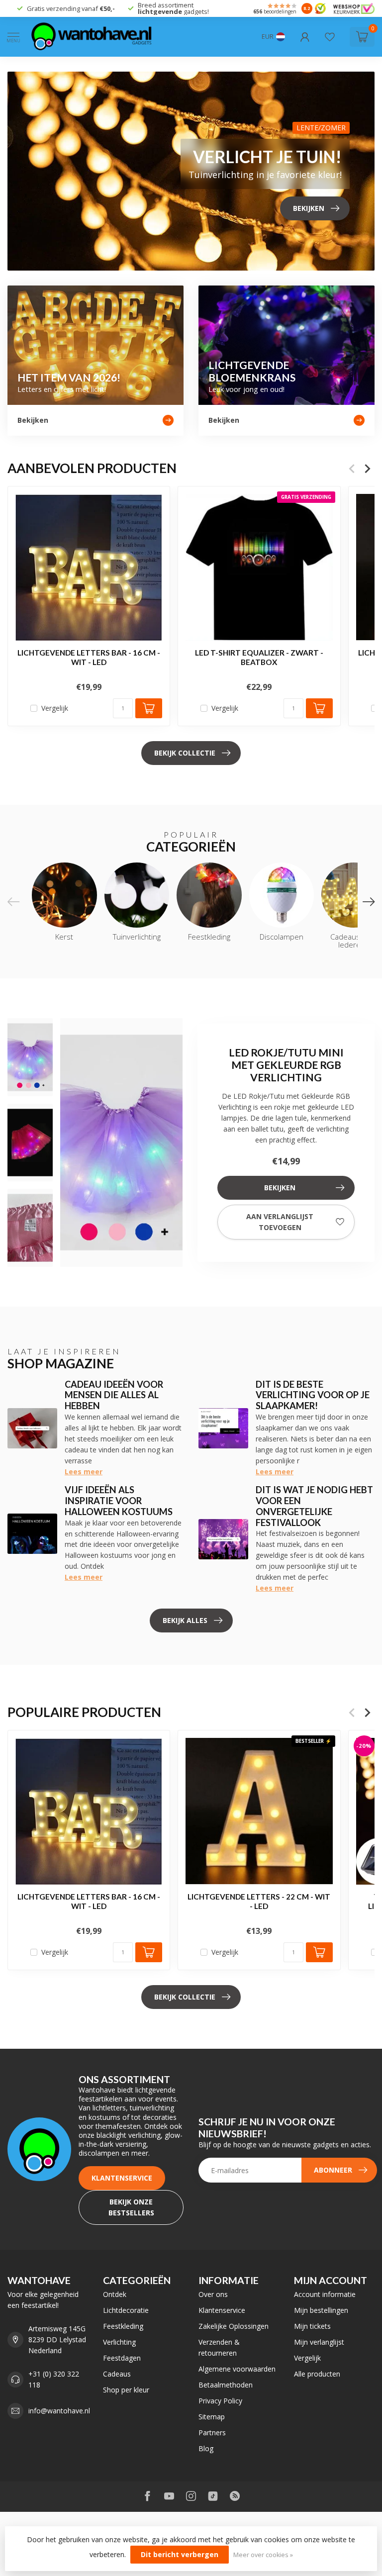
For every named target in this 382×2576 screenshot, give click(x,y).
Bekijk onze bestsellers (131, 2207)
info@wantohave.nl (59, 2411)
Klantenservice (122, 2178)
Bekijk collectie (185, 753)
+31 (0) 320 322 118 (54, 2379)
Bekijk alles (185, 1620)
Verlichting (119, 2342)
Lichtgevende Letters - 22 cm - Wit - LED (259, 1902)
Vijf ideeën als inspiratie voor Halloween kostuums (119, 1501)
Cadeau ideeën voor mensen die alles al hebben (114, 1395)
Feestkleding (123, 2326)
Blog (206, 2448)
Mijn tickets (312, 2326)
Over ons (213, 2294)
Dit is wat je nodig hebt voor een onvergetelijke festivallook (314, 1506)
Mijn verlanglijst (319, 2342)
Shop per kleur (126, 2390)
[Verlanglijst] (330, 37)
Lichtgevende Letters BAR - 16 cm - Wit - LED (89, 657)
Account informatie (325, 2294)
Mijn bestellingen (321, 2310)
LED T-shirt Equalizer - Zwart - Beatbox (259, 657)
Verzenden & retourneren (219, 2347)
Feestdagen (122, 2358)
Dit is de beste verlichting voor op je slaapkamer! (313, 1395)
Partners (212, 2433)
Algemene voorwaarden (237, 2369)
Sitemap (212, 2417)
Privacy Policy (220, 2401)
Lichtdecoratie (126, 2310)
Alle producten (317, 2374)
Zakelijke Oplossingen (234, 2326)
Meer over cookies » (263, 2555)
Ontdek (115, 2294)
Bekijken (280, 1188)
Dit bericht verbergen (180, 2554)
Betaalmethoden (226, 2385)
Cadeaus (117, 2374)
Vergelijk (55, 708)
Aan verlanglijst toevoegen (280, 1222)
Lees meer (84, 1472)
